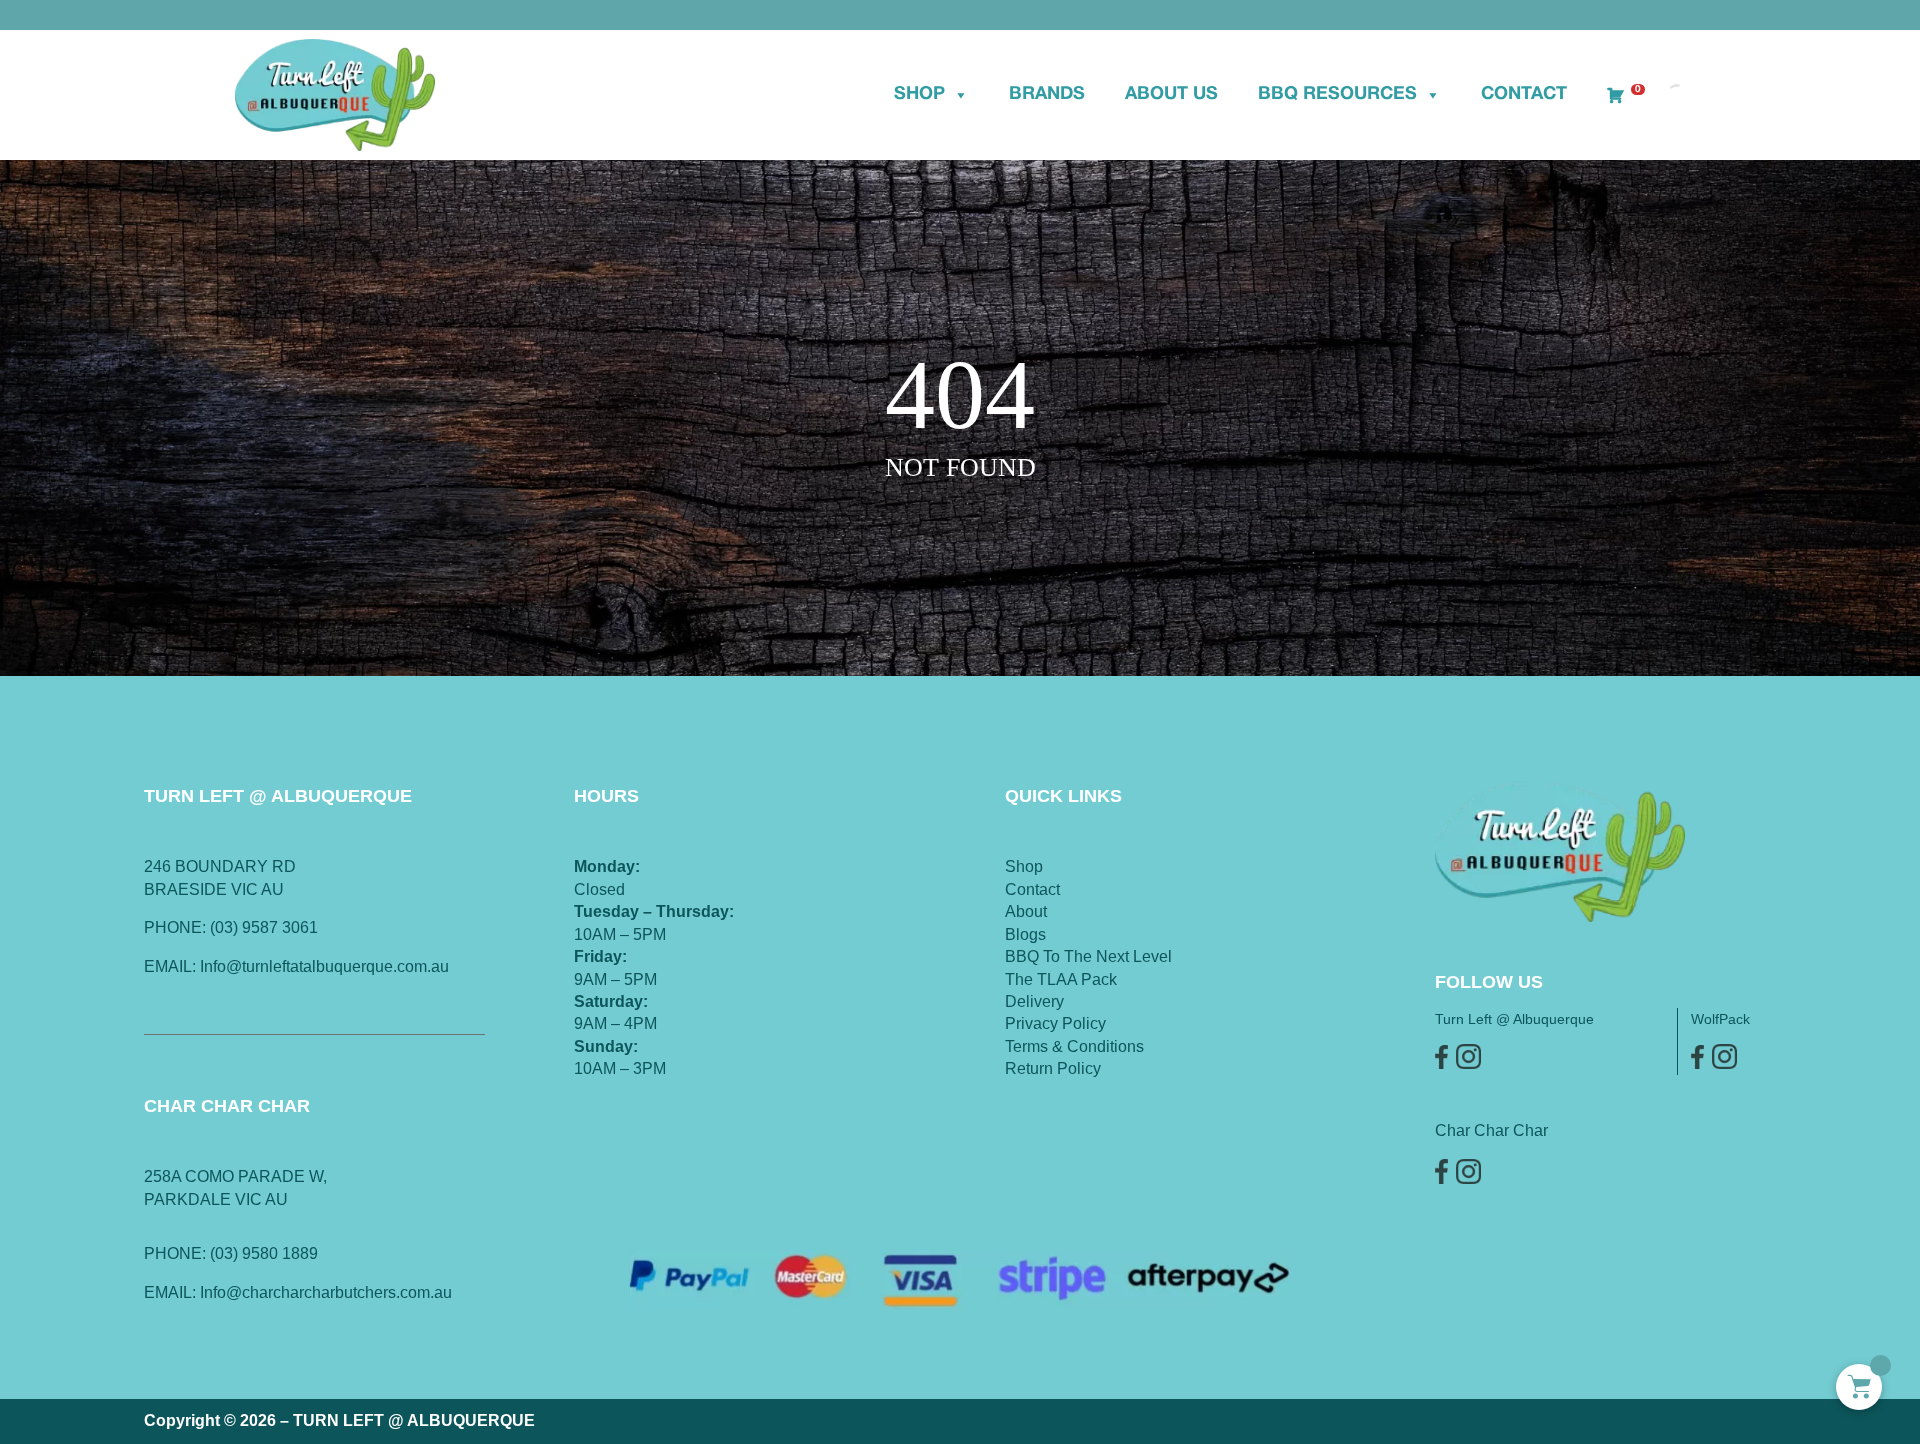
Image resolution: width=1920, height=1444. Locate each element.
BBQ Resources (1337, 94)
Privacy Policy (1055, 1023)
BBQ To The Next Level (1088, 956)
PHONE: (177, 1253)
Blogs (1025, 934)
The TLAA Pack (1061, 979)
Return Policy (1053, 1068)
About (1026, 911)
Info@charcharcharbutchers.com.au (326, 1292)
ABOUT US (1171, 94)
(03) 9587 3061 (264, 927)
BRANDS (1047, 94)
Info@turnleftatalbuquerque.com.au (324, 966)
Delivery (1034, 1001)
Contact (1524, 94)
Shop (919, 94)
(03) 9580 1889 (264, 1253)
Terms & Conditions (1074, 1046)
